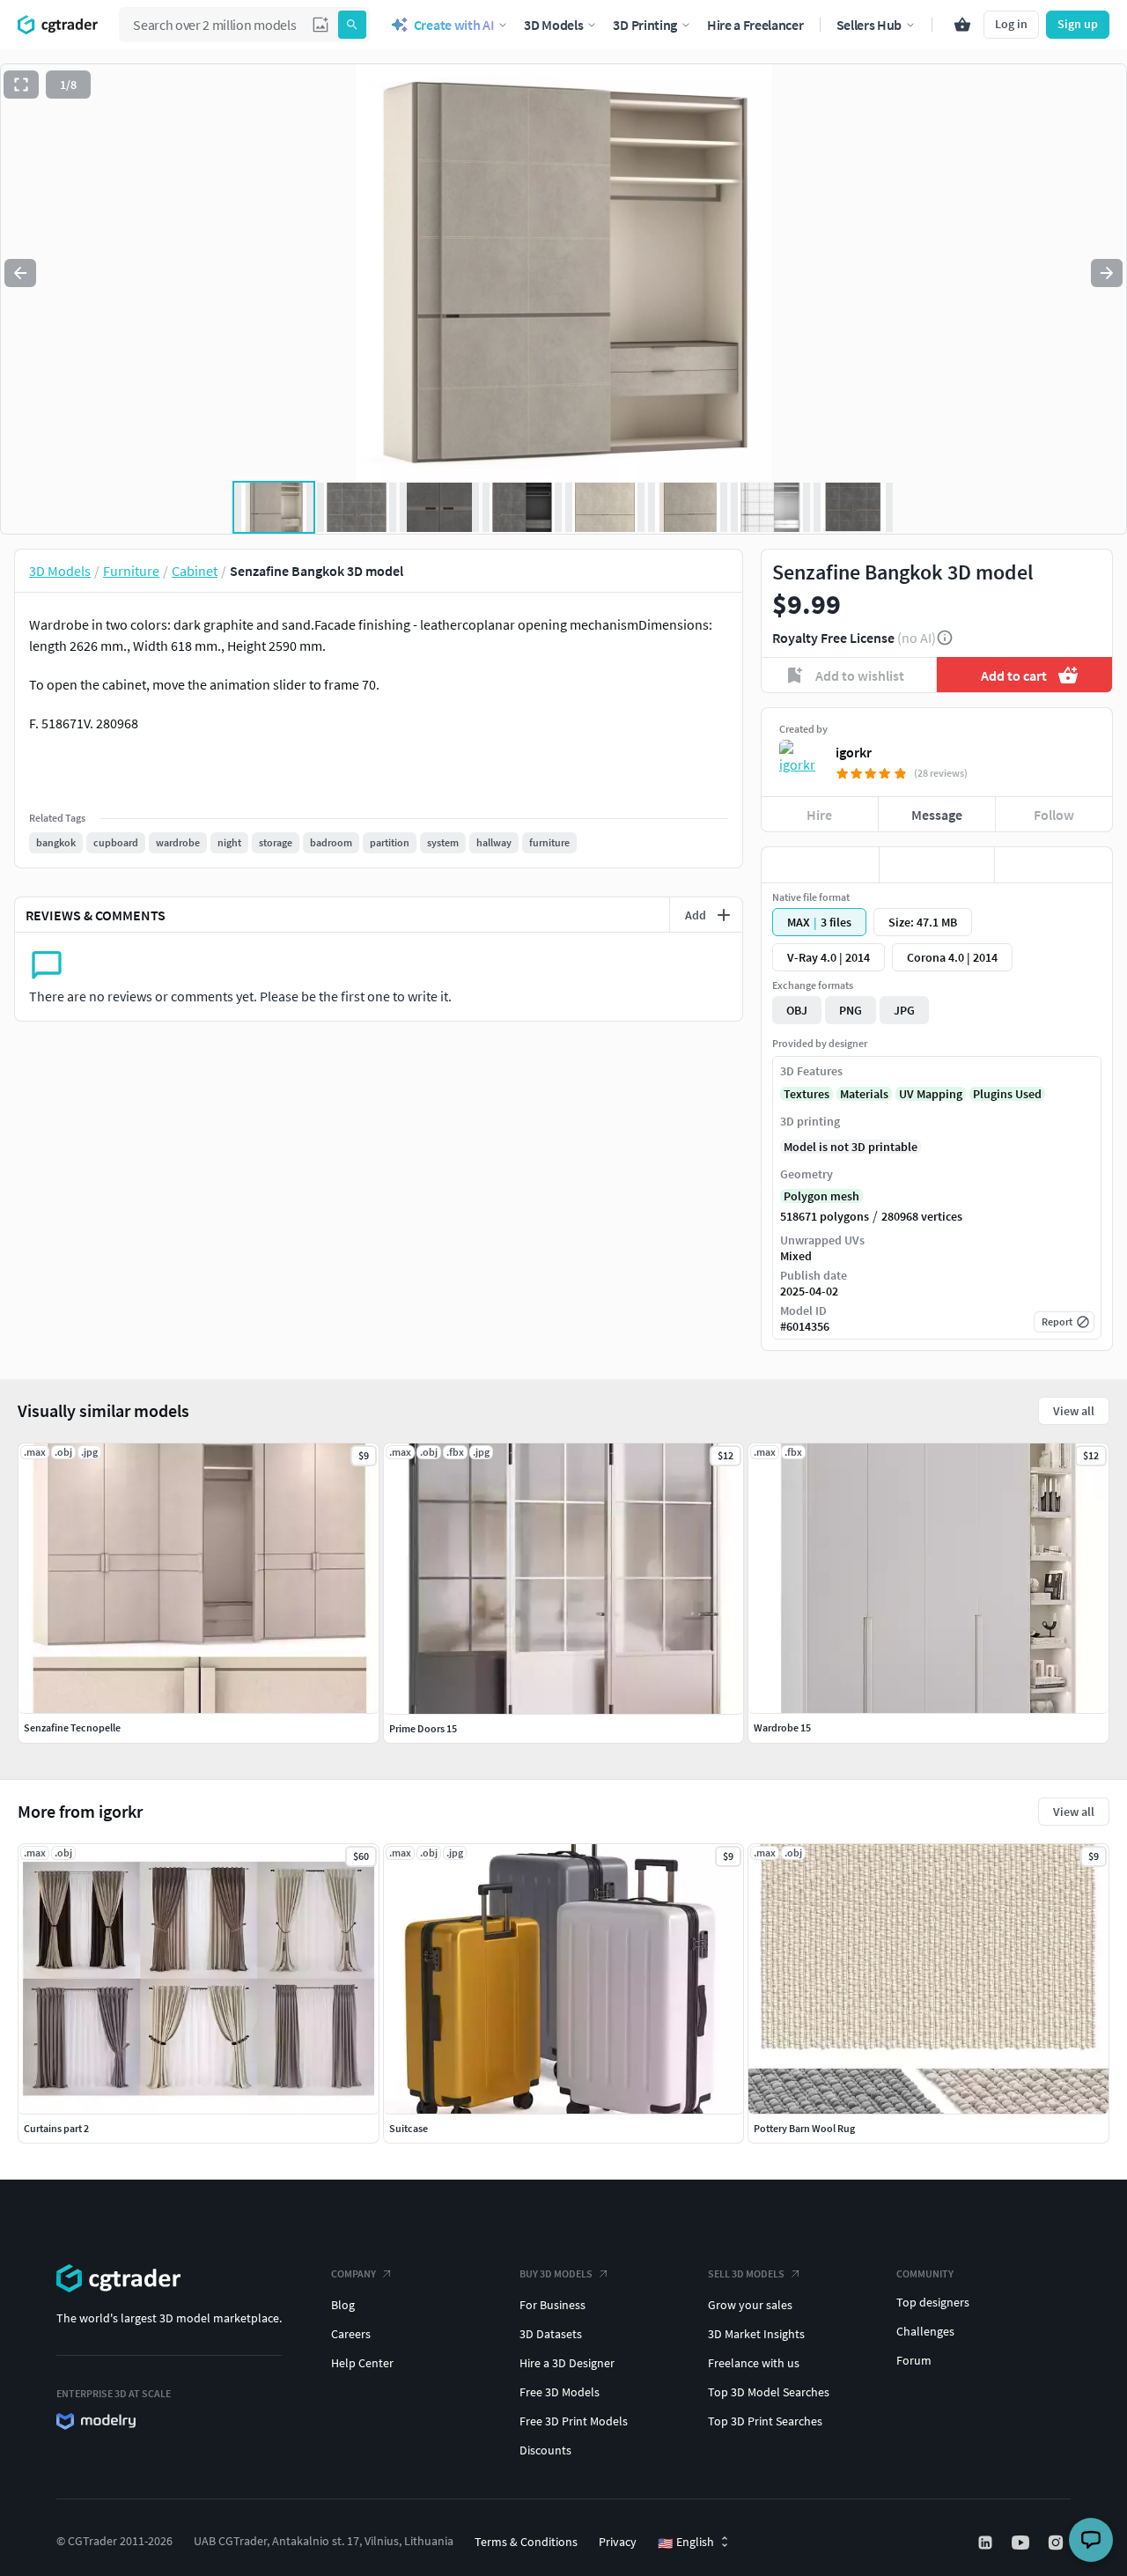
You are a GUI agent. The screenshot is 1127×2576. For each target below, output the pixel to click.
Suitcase (409, 2128)
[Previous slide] (20, 273)
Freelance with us (754, 2363)
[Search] (352, 25)
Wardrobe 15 (782, 1727)
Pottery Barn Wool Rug (804, 2128)
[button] (320, 25)
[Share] (1053, 865)
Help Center (362, 2363)
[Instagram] (1057, 2543)
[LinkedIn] (987, 2543)
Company (354, 2273)
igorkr (854, 752)
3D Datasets (551, 2334)
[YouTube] (1022, 2543)
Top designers (933, 2302)
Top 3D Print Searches (765, 2421)
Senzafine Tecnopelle (72, 1727)
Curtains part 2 (56, 2128)
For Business (552, 2305)
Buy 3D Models (556, 2273)
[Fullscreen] (21, 85)
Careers (351, 2334)
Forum (914, 2360)
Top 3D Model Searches (769, 2392)
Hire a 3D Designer (567, 2363)
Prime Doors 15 (423, 1728)
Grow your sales (750, 2305)
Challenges (925, 2331)
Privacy (618, 2542)
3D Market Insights (756, 2334)
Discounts (545, 2450)
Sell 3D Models (746, 2273)
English (686, 2543)
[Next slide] (1107, 273)
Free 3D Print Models (574, 2421)
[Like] (820, 865)
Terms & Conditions (526, 2542)
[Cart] (962, 25)
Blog (343, 2305)
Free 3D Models (560, 2392)
